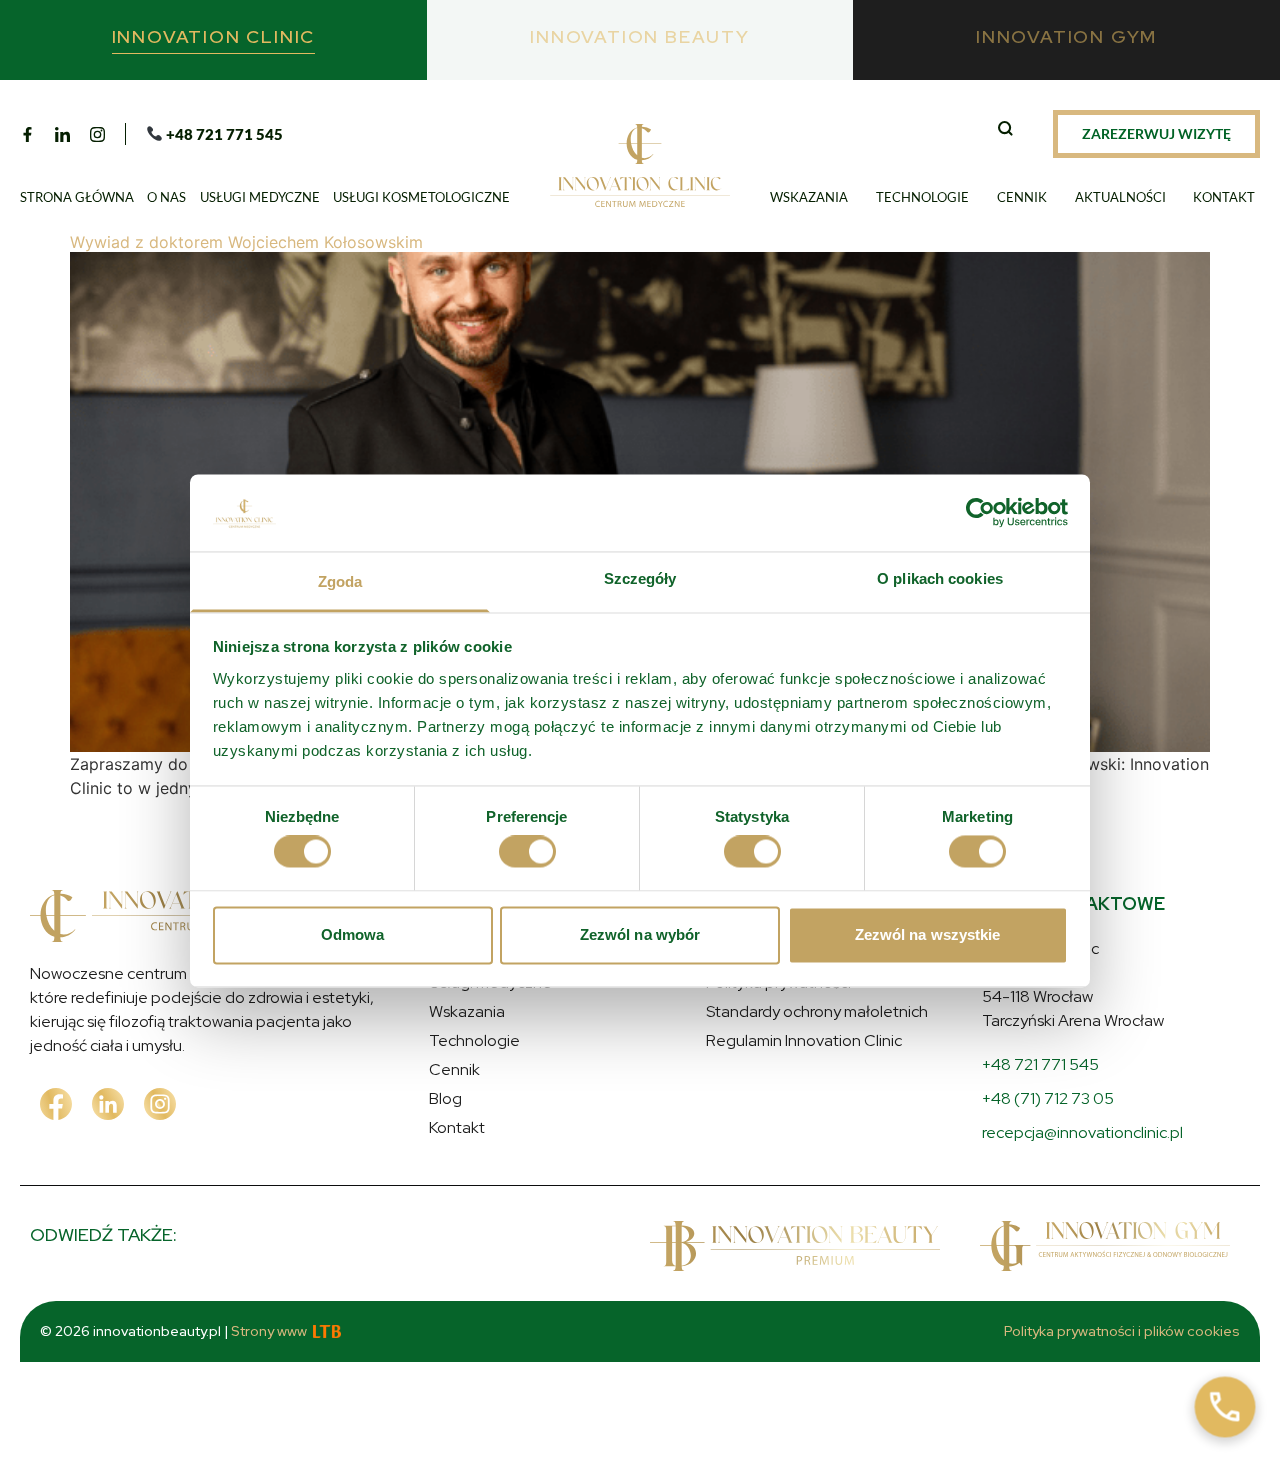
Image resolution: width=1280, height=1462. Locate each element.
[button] (1008, 131)
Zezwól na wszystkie (928, 934)
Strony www (269, 1331)
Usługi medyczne (260, 197)
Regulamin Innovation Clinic (804, 1040)
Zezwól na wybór (640, 934)
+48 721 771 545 (1040, 1064)
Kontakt (1224, 197)
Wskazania (809, 197)
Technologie (922, 197)
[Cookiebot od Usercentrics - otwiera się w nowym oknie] (980, 513)
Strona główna (77, 197)
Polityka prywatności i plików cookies (1122, 1331)
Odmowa (353, 934)
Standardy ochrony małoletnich (817, 1011)
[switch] (527, 852)
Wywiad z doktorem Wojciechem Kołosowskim (246, 242)
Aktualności (1120, 197)
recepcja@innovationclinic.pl (1082, 1132)
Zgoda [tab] (340, 581)
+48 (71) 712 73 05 (1048, 1098)
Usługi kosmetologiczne (421, 197)
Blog (445, 1098)
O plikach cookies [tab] (940, 578)
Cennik (1022, 197)
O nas (166, 197)
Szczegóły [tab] (640, 578)
